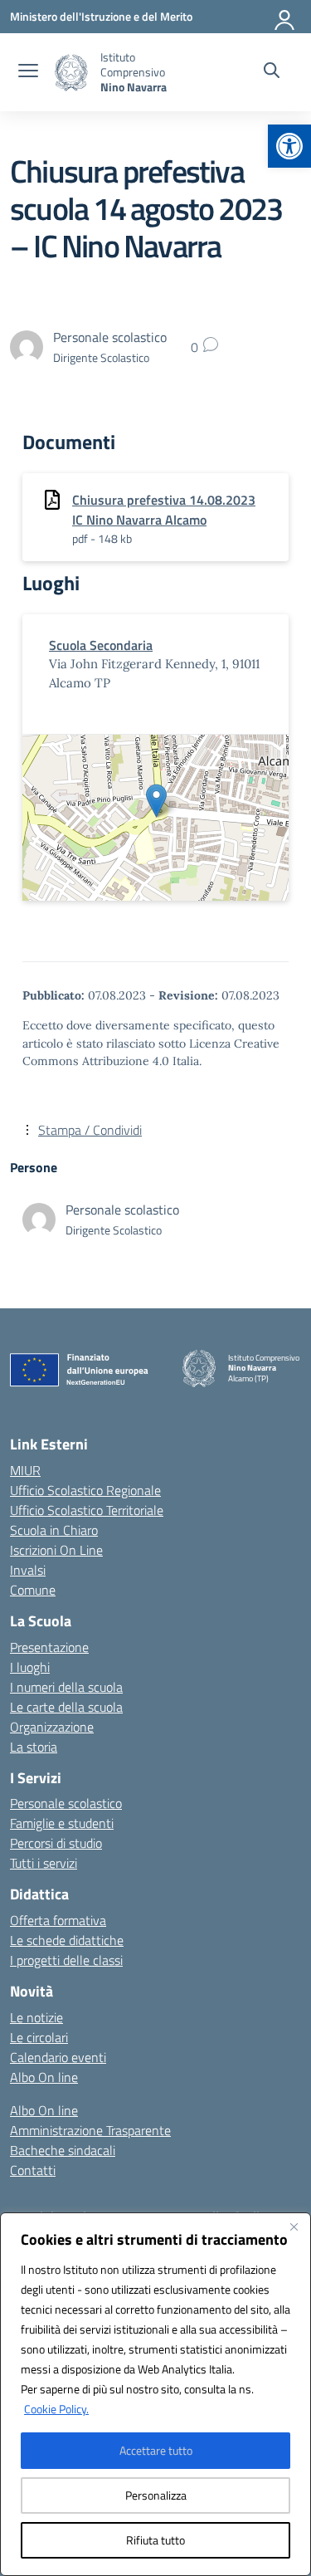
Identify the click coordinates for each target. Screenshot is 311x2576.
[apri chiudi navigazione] (28, 72)
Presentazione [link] (49, 1647)
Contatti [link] (33, 2170)
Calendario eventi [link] (58, 2057)
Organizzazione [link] (52, 1727)
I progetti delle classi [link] (66, 1960)
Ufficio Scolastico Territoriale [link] (87, 1510)
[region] (155, 2394)
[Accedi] (285, 17)
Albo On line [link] (44, 2077)
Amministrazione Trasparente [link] (90, 2130)
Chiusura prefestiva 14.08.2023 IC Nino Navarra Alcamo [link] (164, 510)
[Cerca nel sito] (272, 72)
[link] (289, 146)
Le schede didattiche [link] (67, 1940)
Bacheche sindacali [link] (63, 2150)
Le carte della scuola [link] (66, 1707)
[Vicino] (294, 2227)
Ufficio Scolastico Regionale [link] (85, 1490)
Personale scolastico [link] (66, 1803)
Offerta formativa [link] (58, 1920)
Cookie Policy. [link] (56, 2409)
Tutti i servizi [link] (44, 1863)
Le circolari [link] (39, 2037)
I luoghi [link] (30, 1667)
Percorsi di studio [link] (56, 1843)
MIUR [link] (25, 1470)
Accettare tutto (156, 2450)
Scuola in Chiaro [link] (54, 1530)
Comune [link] (33, 1590)
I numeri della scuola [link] (66, 1687)
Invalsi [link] (28, 1570)
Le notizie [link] (36, 2017)
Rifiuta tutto (155, 2540)
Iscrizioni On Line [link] (56, 1550)
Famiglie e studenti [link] (62, 1823)
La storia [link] (34, 1747)
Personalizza (156, 2495)
